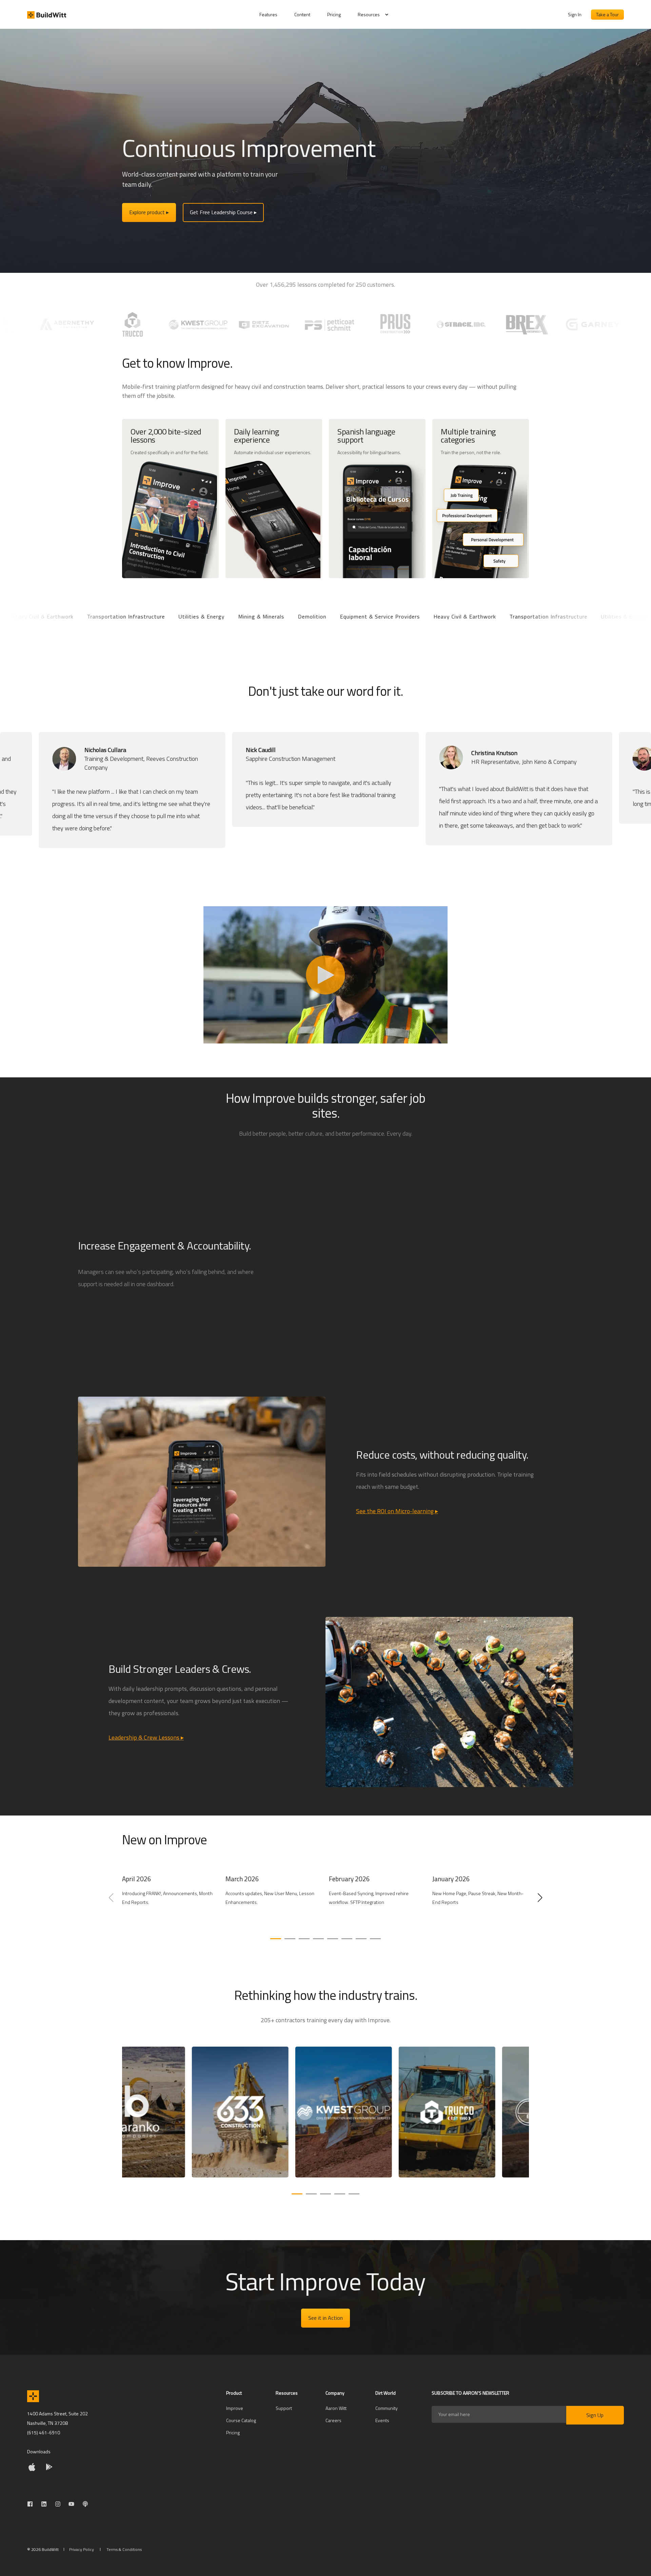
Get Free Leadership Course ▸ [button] (223, 212)
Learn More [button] (322, 1157)
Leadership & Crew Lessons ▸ (146, 1737)
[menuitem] (273, 15)
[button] (276, 1939)
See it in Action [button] (325, 2318)
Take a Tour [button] (607, 14)
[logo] (33, 2396)
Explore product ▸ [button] (149, 212)
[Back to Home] (47, 15)
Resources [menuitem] (369, 14)
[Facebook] (32, 2504)
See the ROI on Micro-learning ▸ (397, 1511)
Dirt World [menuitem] (386, 2394)
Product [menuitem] (234, 2394)
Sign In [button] (575, 14)
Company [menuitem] (335, 2394)
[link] (170, 1901)
